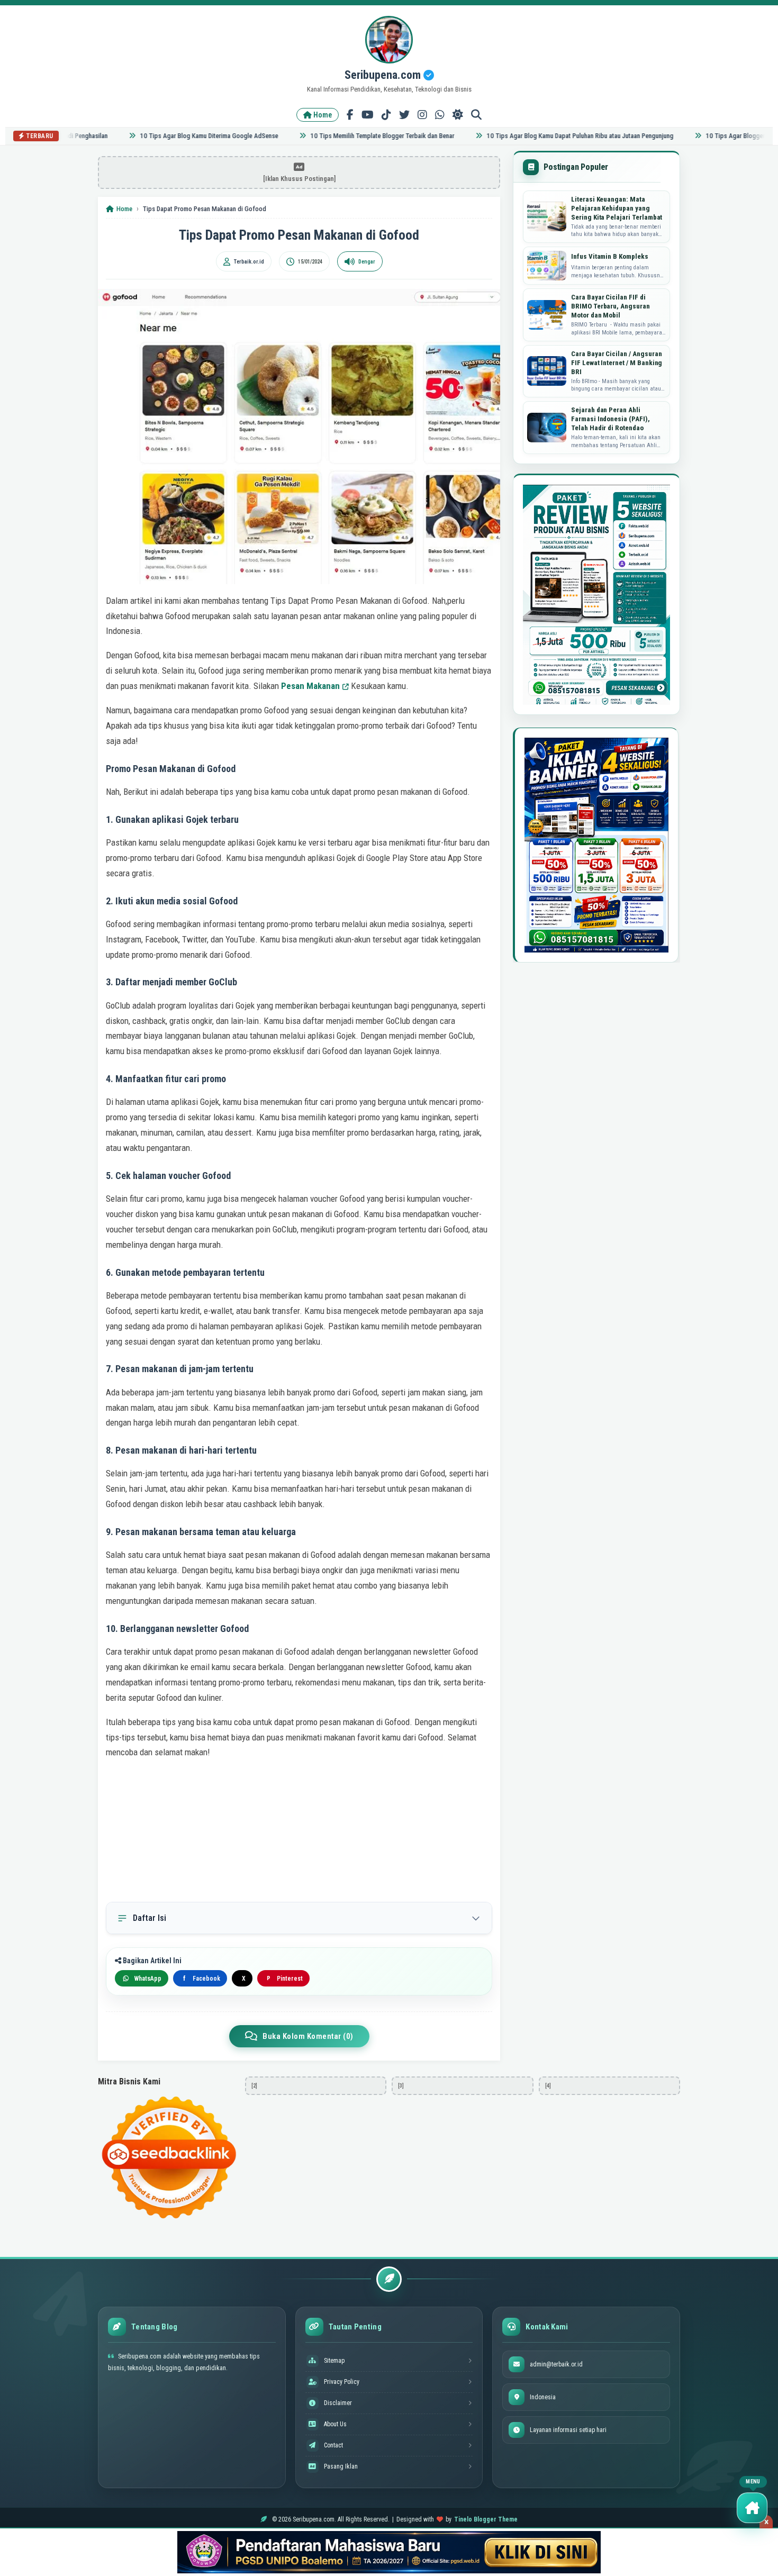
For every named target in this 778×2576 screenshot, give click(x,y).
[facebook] (350, 115)
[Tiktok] (386, 115)
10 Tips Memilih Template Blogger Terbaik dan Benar (351, 136)
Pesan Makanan (310, 686)
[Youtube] (368, 115)
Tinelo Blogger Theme (486, 2519)
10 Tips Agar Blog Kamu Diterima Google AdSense (178, 136)
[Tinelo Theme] (389, 2552)
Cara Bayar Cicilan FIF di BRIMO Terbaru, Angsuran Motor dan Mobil (610, 306)
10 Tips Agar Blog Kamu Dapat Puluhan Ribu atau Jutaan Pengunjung (549, 136)
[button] (752, 2508)
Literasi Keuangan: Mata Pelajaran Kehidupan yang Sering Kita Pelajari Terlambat (617, 208)
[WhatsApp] (440, 115)
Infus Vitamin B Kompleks (610, 256)
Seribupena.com (384, 75)
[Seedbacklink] (169, 2157)
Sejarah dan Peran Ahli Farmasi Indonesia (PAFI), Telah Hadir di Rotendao (610, 419)
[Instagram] (422, 115)
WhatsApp (148, 1979)
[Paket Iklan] (596, 595)
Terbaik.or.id (249, 262)
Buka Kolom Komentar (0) (308, 2036)
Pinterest (285, 1979)
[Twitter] (404, 115)
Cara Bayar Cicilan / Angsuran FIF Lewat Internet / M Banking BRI (617, 363)
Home (322, 115)
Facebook (202, 1979)
